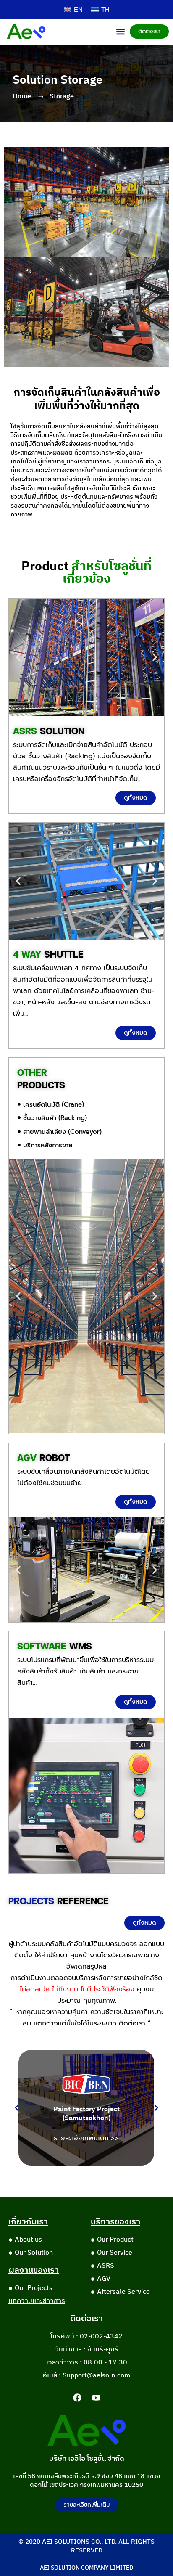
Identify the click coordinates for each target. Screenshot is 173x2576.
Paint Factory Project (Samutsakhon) (86, 2114)
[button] (121, 31)
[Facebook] (77, 2398)
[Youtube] (96, 2398)
